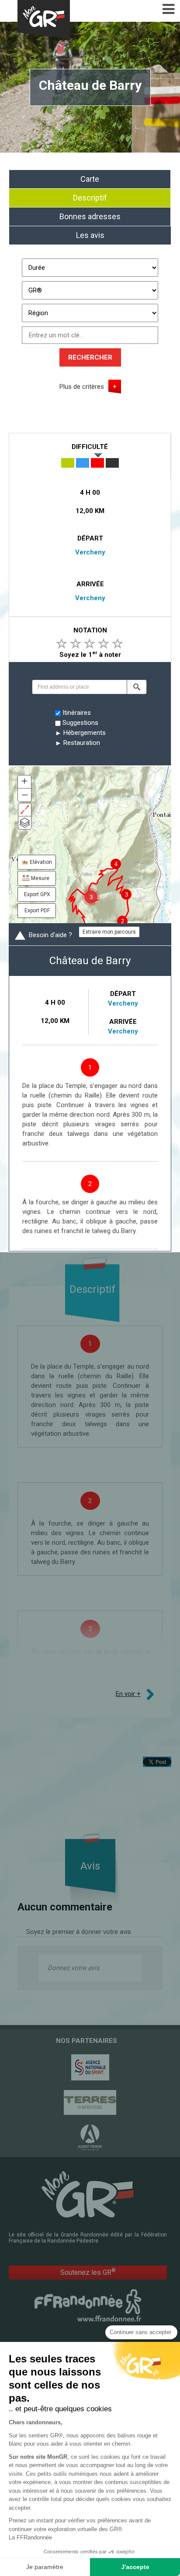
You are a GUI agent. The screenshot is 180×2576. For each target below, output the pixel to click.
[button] (137, 687)
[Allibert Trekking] (90, 2138)
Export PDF (37, 911)
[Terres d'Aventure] (90, 2102)
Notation (90, 630)
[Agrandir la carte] (25, 810)
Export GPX (37, 894)
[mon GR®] (88, 2194)
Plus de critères (82, 387)
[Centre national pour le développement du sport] (90, 2067)
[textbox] (79, 687)
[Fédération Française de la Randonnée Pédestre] (88, 2305)
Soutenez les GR (88, 2272)
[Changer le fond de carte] (25, 823)
